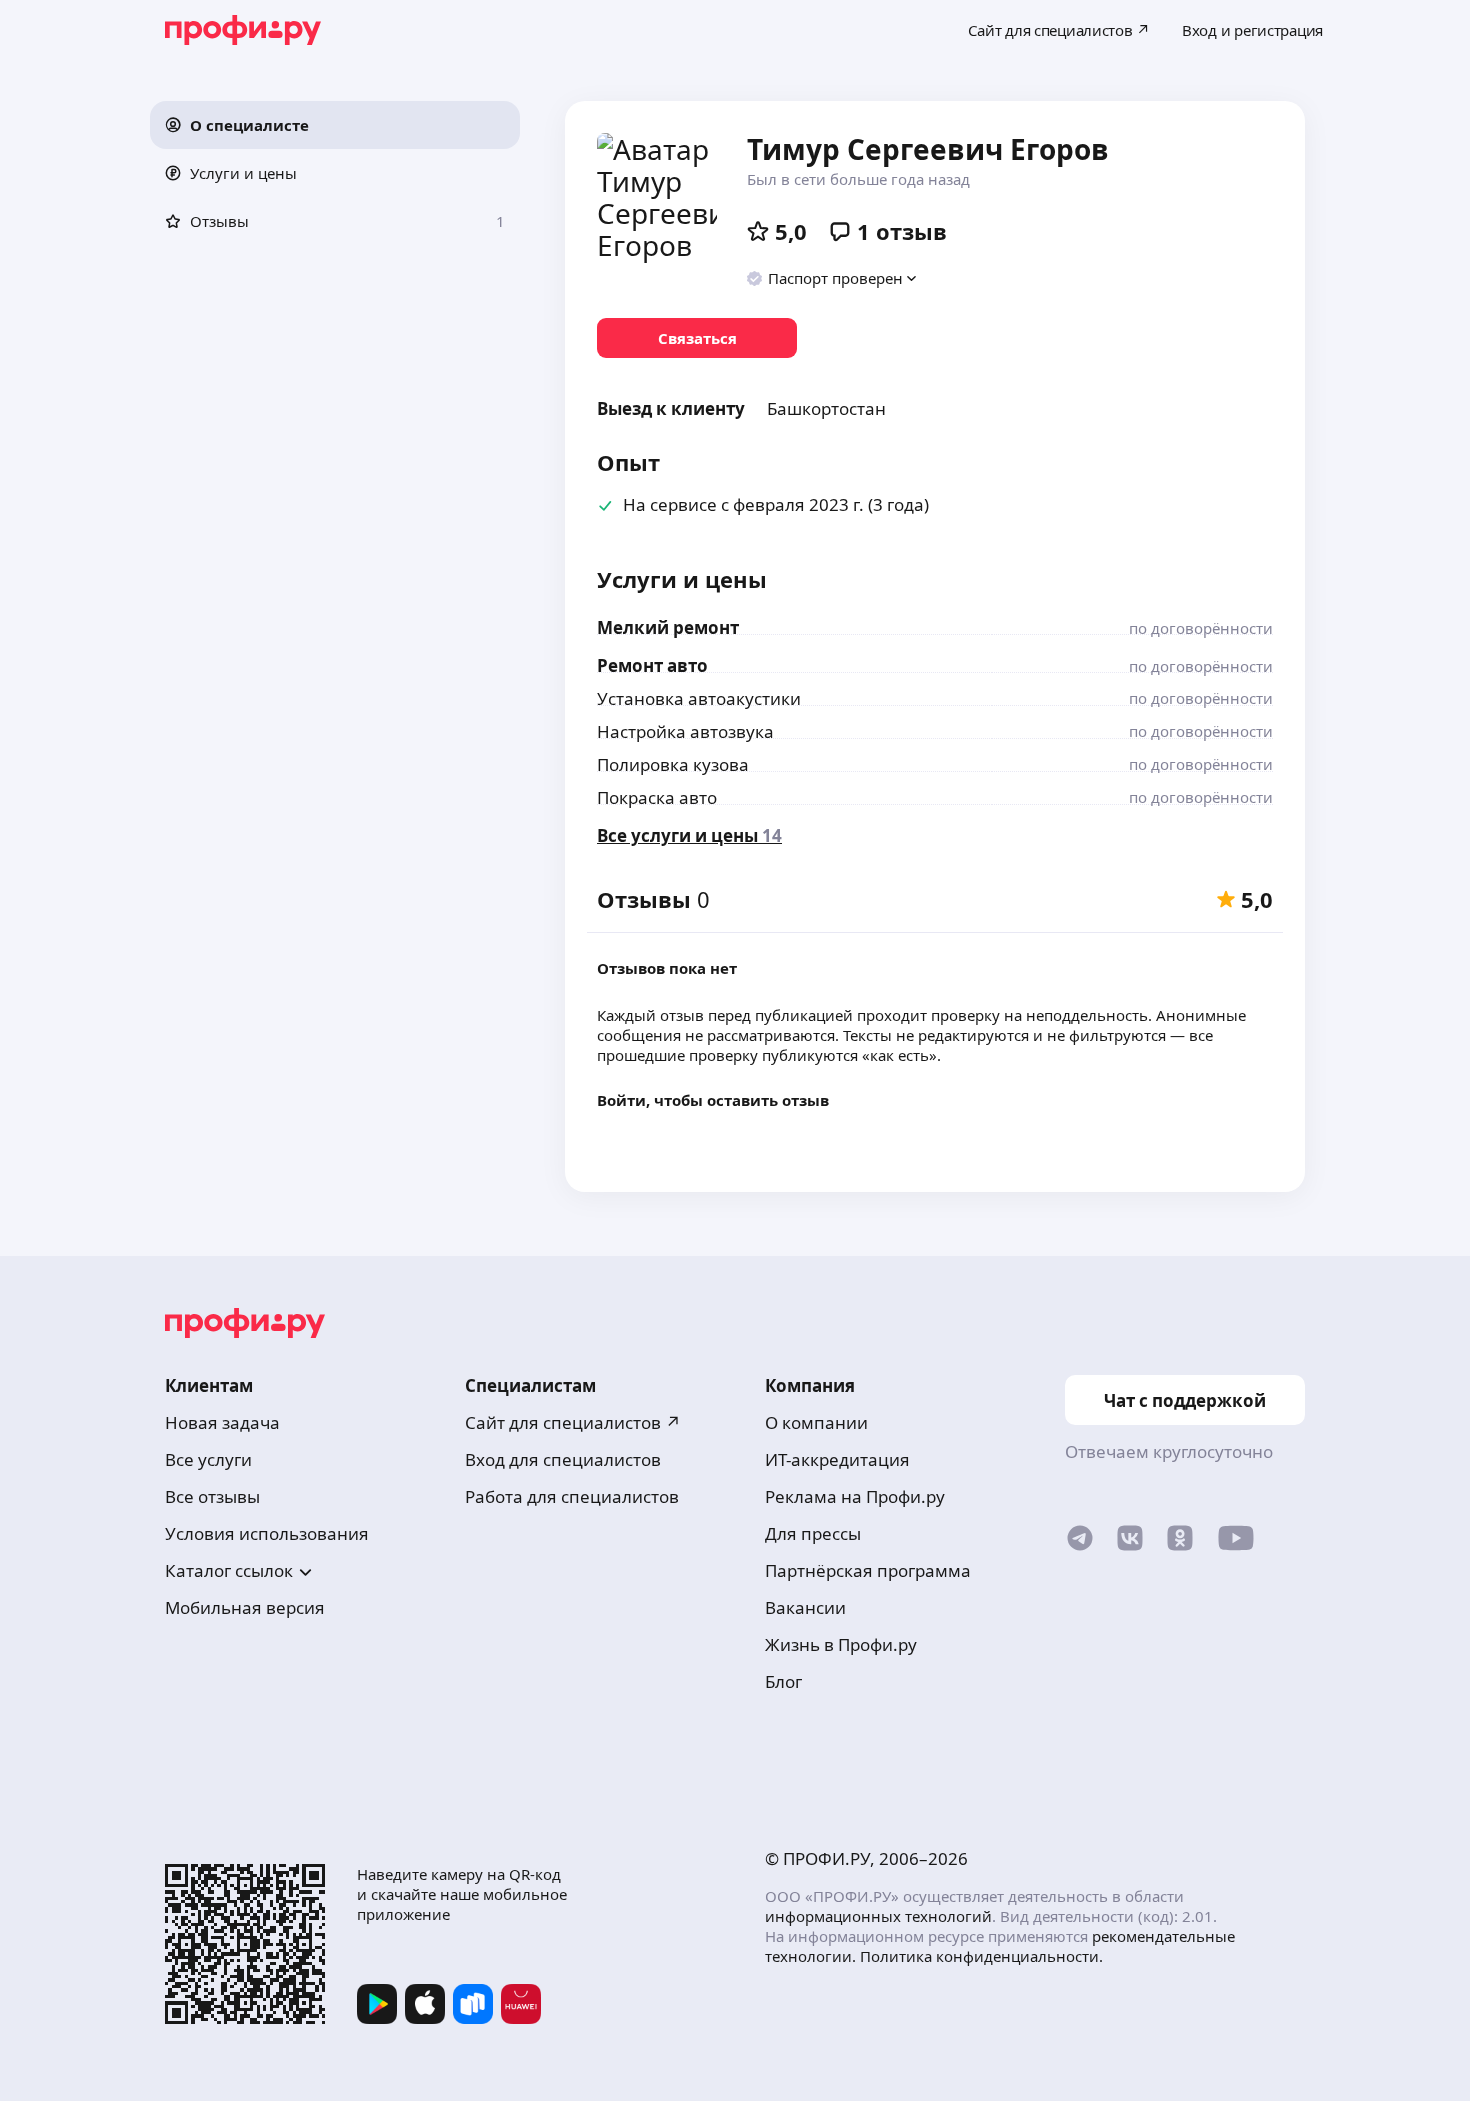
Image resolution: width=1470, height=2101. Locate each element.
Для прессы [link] (813, 1533)
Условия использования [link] (267, 1533)
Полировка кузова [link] (673, 764)
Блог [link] (783, 1681)
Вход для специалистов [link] (563, 1459)
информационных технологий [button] (878, 1916)
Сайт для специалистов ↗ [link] (573, 1422)
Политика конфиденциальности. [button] (981, 1956)
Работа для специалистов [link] (572, 1496)
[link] (697, 338)
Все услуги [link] (208, 1459)
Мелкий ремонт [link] (668, 627)
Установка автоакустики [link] (699, 698)
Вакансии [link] (805, 1607)
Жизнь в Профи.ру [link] (841, 1644)
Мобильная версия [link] (245, 1607)
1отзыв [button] (902, 231)
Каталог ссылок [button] (229, 1570)
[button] (335, 125)
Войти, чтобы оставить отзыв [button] (713, 1100)
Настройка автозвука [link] (685, 731)
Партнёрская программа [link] (868, 1570)
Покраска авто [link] (657, 797)
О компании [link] (816, 1422)
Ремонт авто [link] (652, 665)
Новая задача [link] (222, 1422)
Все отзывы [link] (212, 1496)
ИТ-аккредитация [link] (837, 1459)
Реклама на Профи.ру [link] (855, 1496)
